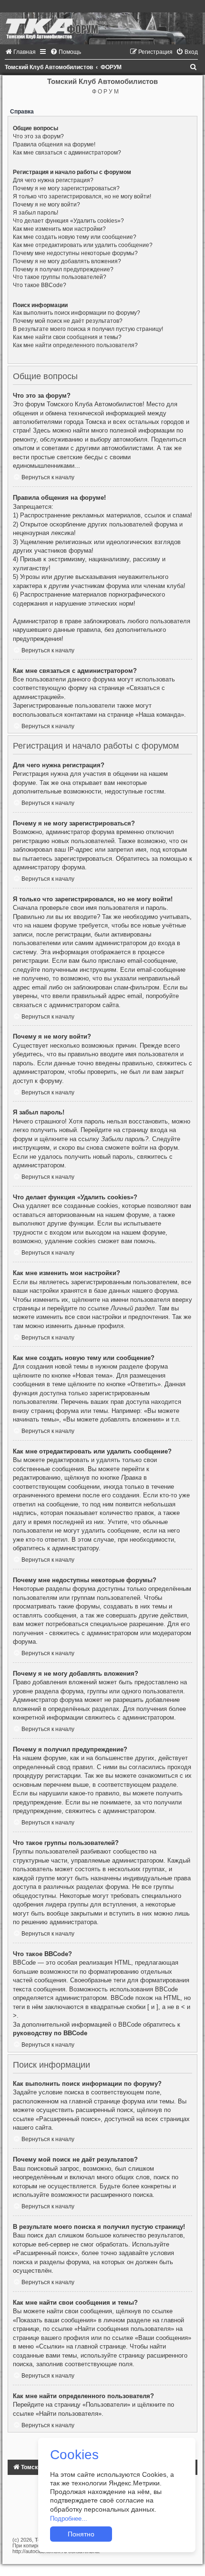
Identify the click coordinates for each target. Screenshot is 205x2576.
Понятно (81, 2534)
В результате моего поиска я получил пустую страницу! (88, 329)
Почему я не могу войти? (46, 205)
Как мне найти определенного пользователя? (75, 345)
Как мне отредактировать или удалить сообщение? (83, 245)
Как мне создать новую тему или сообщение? (75, 237)
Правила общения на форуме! (54, 144)
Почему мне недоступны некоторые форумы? (75, 253)
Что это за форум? (38, 136)
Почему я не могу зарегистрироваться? (66, 188)
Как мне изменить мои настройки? (59, 229)
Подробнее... (69, 2519)
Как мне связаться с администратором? (67, 153)
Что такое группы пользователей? (60, 277)
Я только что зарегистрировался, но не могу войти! (82, 196)
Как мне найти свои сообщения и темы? (67, 337)
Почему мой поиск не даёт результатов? (68, 321)
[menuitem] (20, 52)
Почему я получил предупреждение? (63, 269)
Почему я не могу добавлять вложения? (67, 261)
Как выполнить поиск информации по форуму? (77, 313)
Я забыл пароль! (36, 213)
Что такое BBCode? (40, 285)
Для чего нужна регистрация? (53, 180)
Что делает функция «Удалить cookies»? (68, 221)
